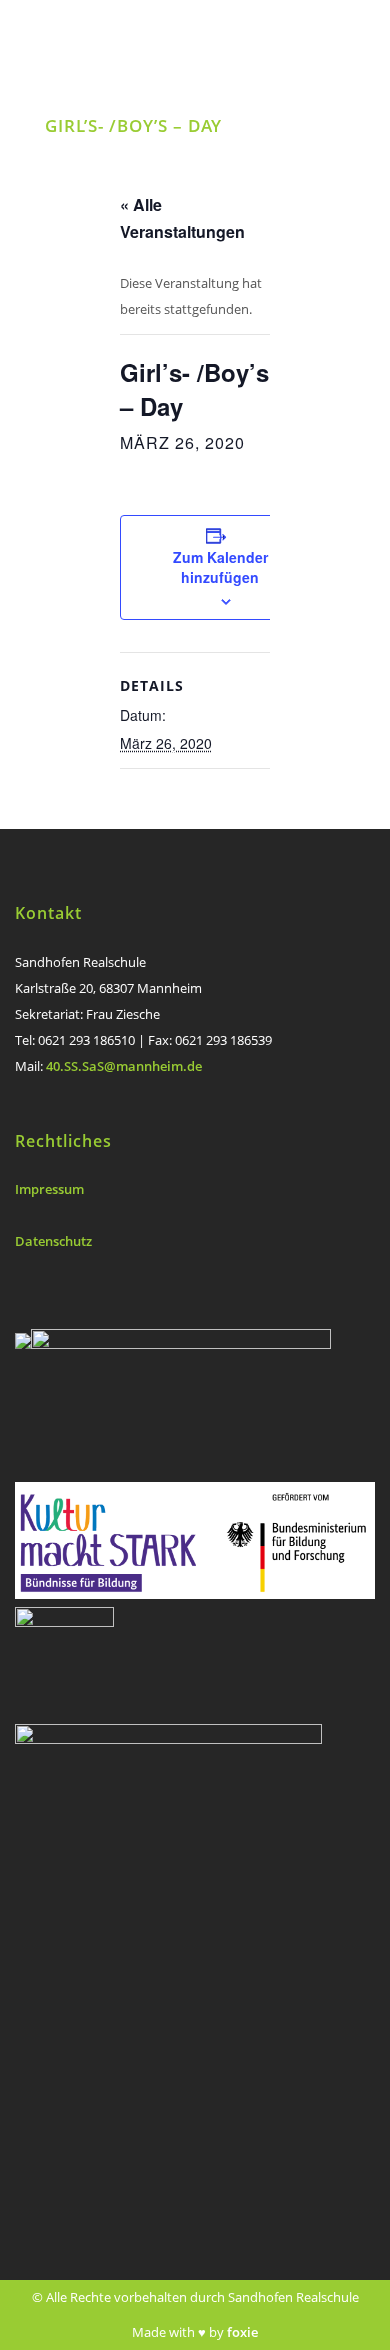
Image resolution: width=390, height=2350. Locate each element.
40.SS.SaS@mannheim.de (124, 1066)
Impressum (49, 1189)
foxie (242, 2332)
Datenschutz (53, 1241)
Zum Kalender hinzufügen (220, 567)
